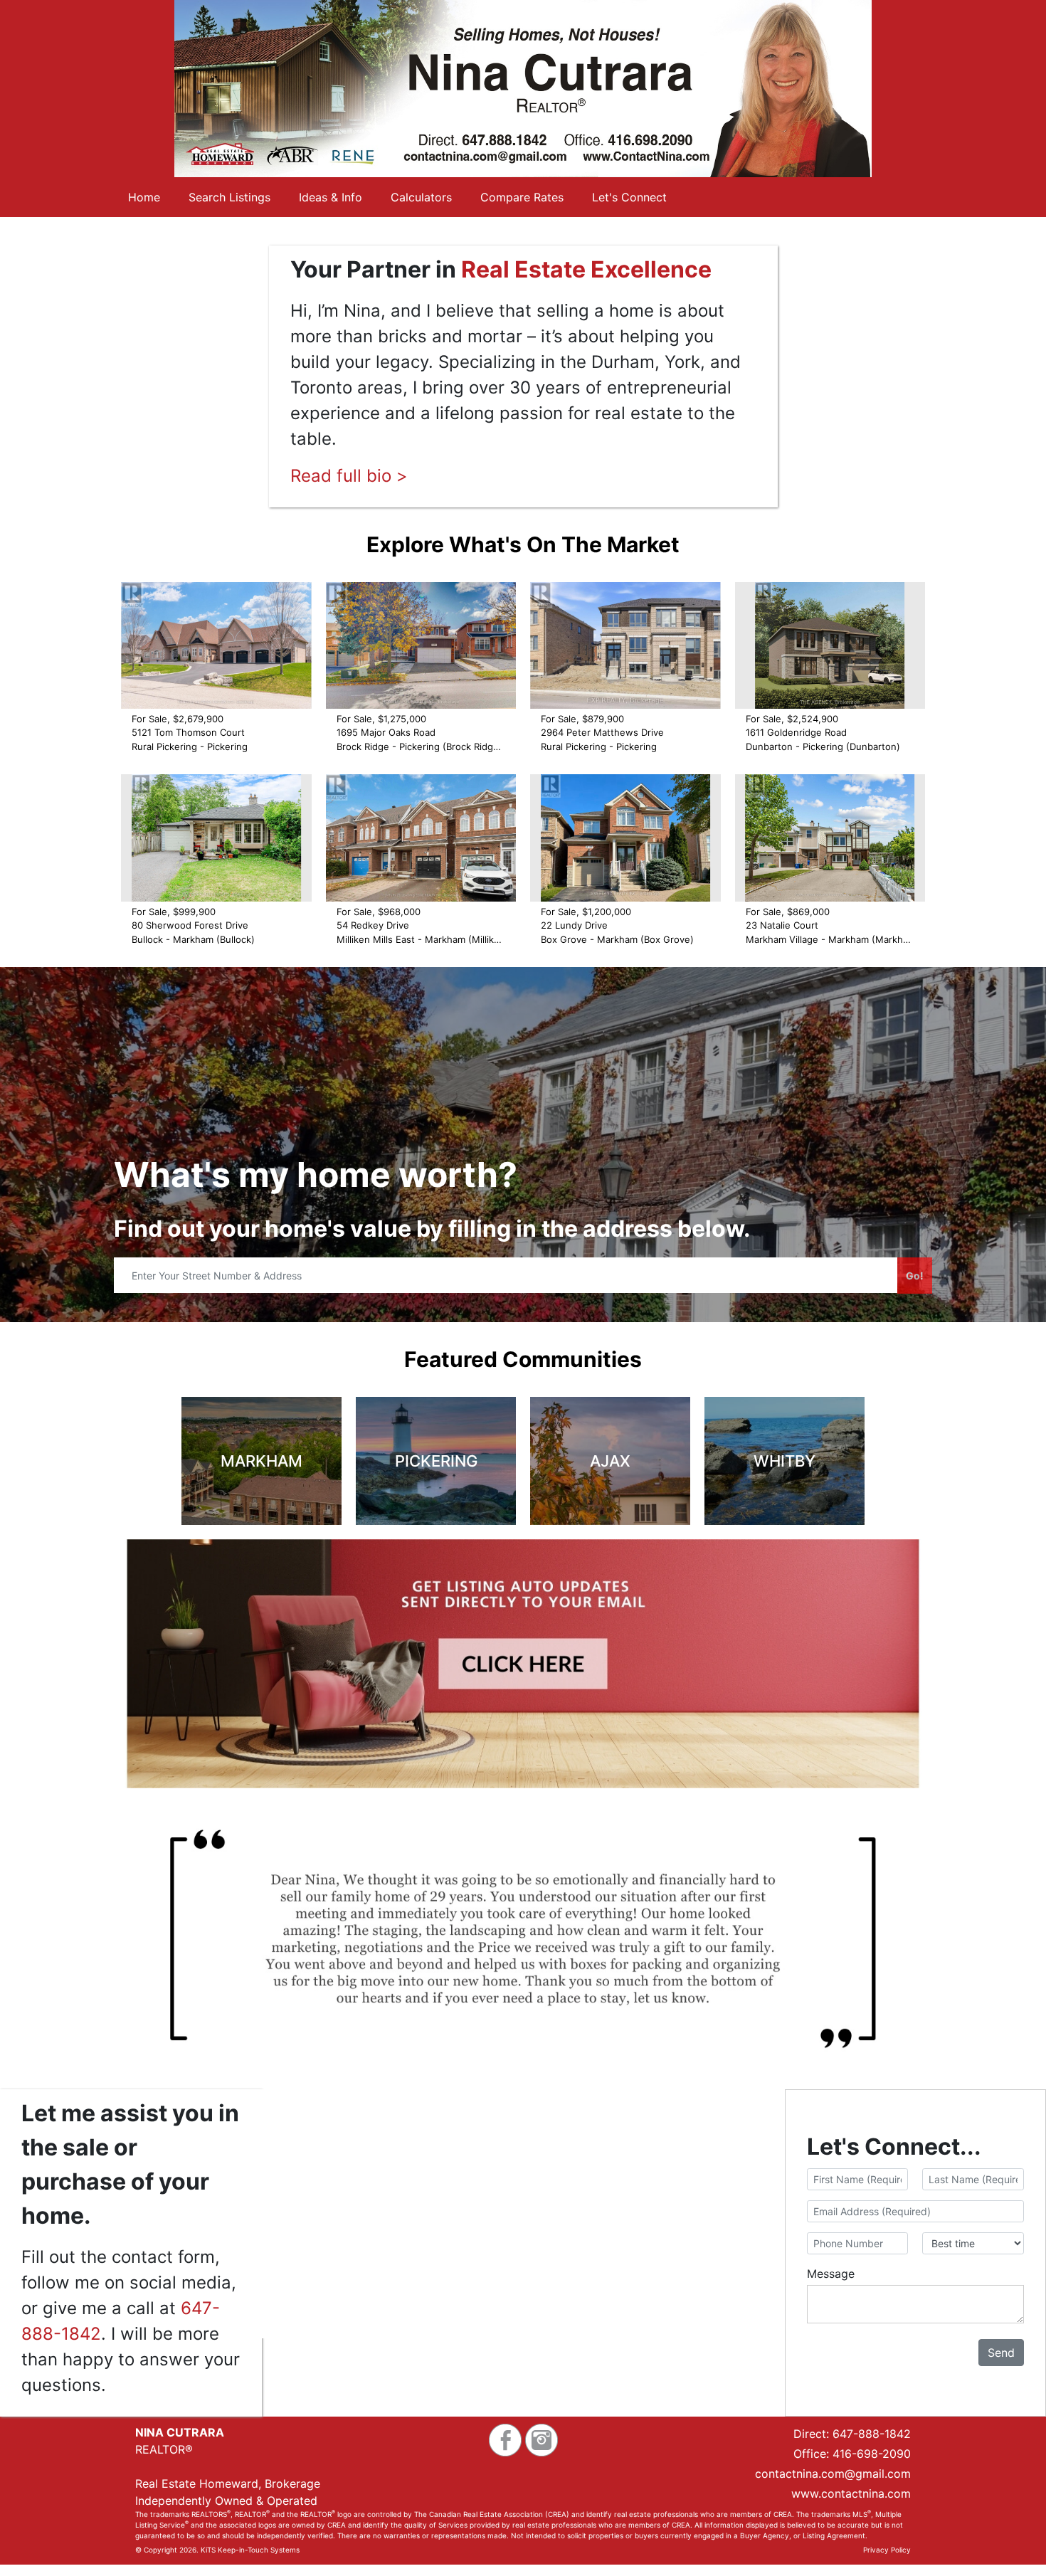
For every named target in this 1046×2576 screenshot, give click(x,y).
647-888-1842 (872, 2434)
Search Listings (229, 197)
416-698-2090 (872, 2454)
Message (831, 2274)
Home (144, 197)
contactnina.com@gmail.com (833, 2474)
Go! (915, 1276)
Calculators (421, 197)
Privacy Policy (887, 2550)
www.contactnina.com (851, 2493)
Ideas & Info (331, 197)
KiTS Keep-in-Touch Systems (250, 2550)
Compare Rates (522, 197)
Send (1001, 2353)
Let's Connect (629, 197)
